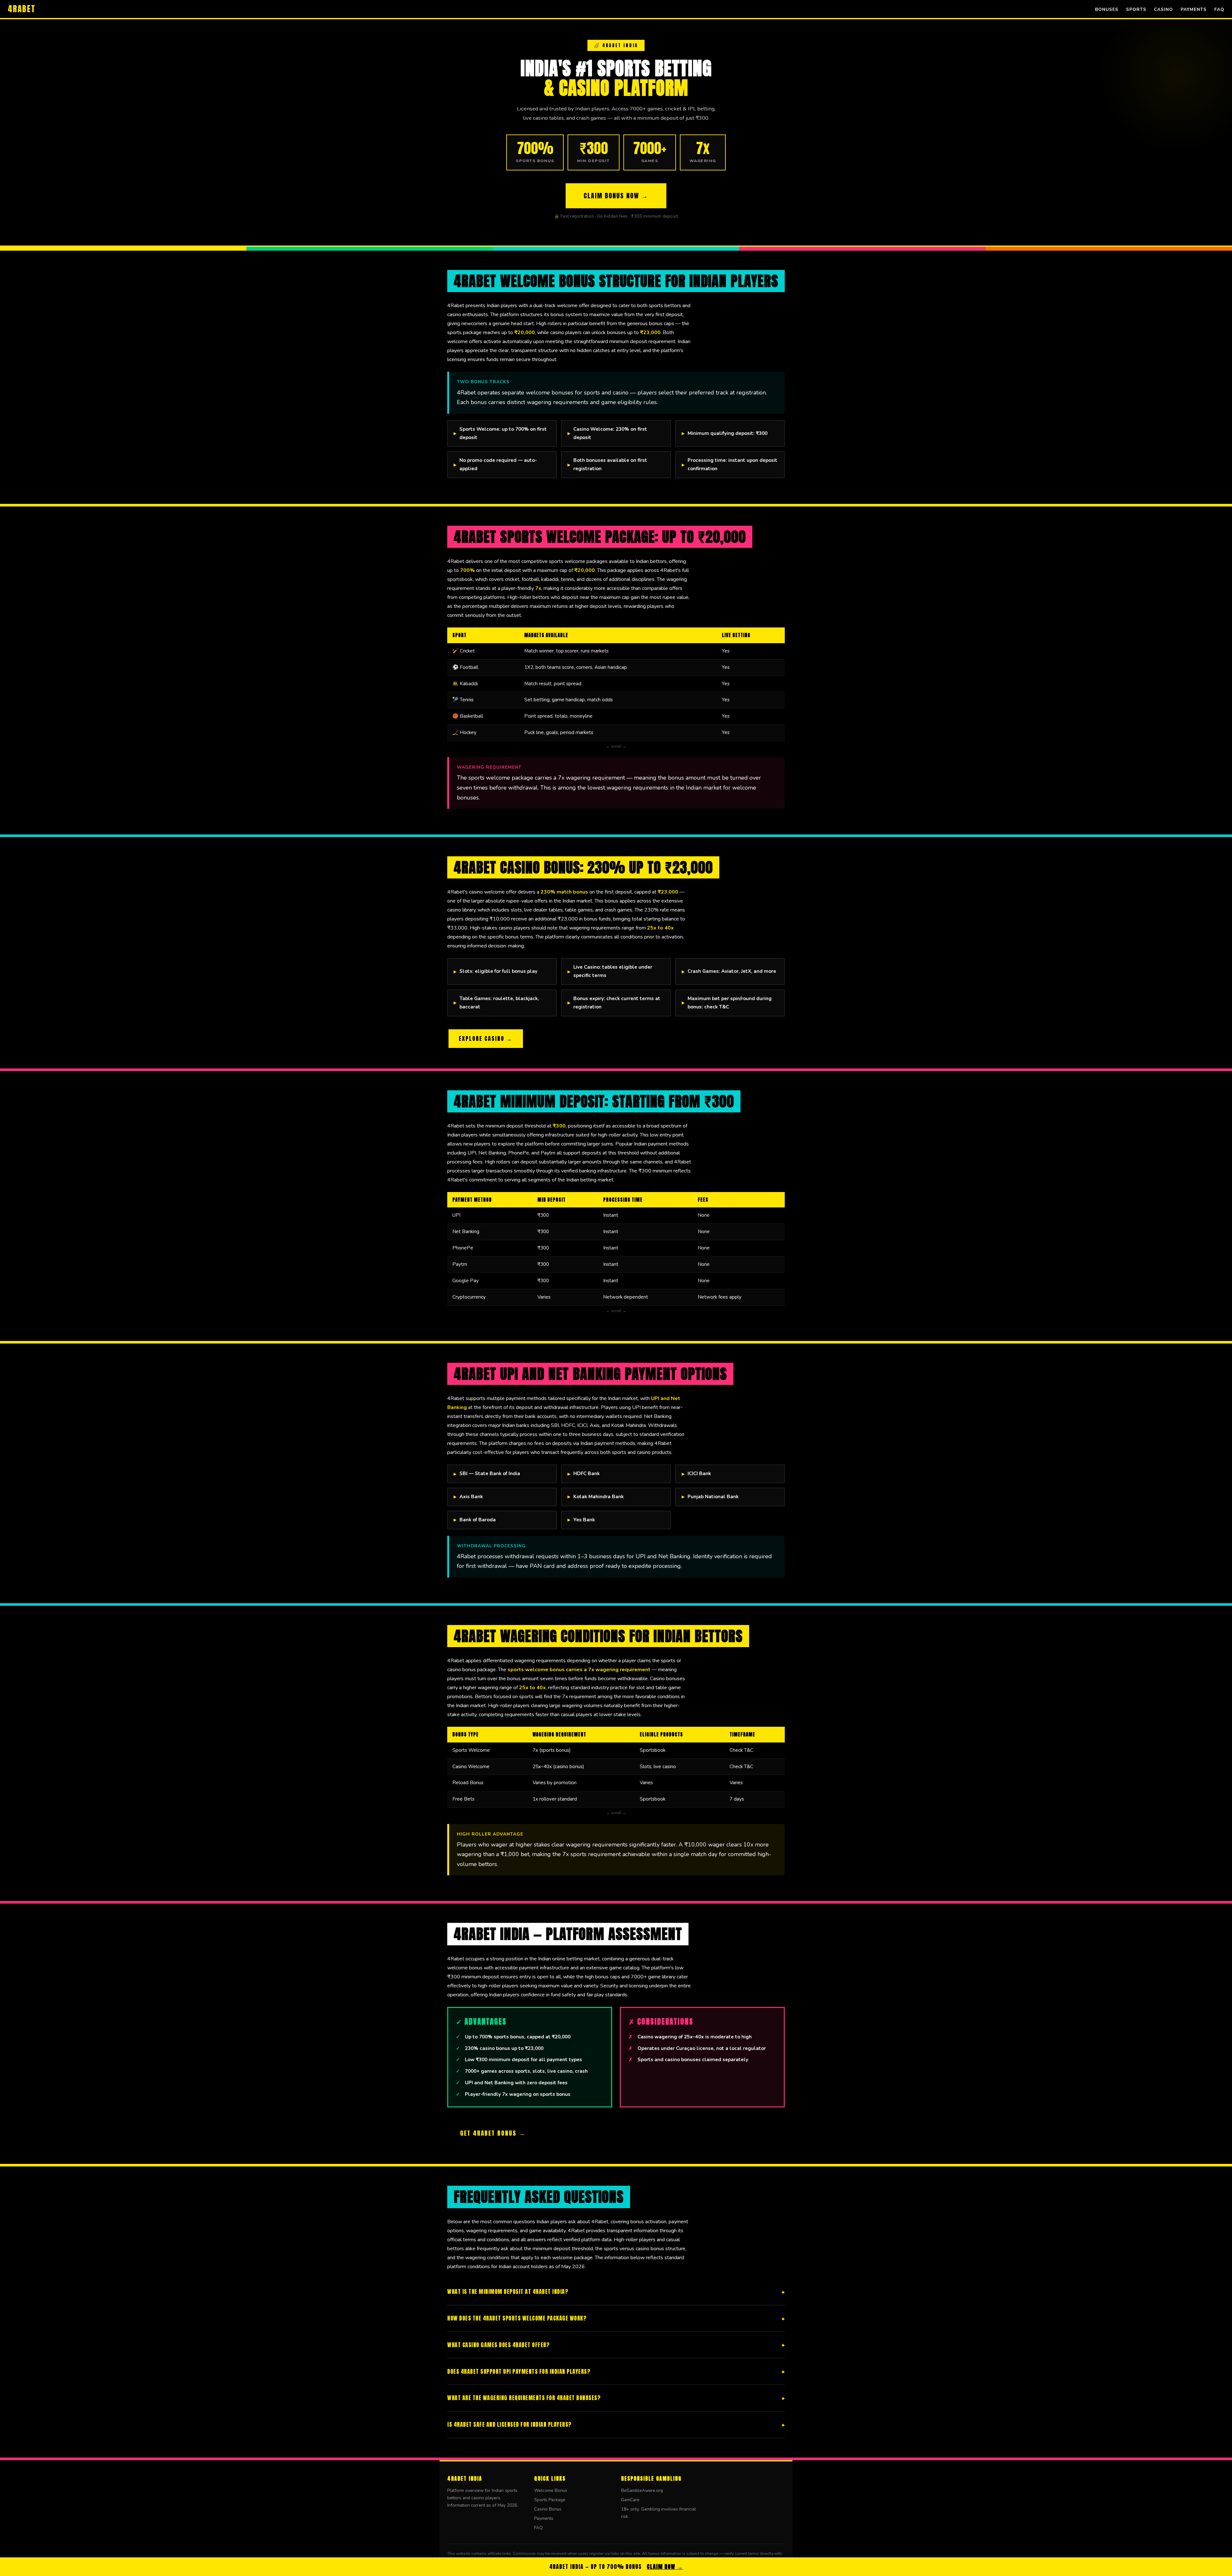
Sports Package (550, 2500)
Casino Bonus (548, 2509)
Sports (1136, 9)
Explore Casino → (486, 1038)
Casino (1164, 9)
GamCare (630, 2500)
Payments (1194, 9)
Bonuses (1107, 9)
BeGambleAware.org (642, 2490)
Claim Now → (665, 2567)
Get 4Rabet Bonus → (493, 2133)
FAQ (1219, 9)
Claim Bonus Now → (616, 196)
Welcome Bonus (551, 2490)
